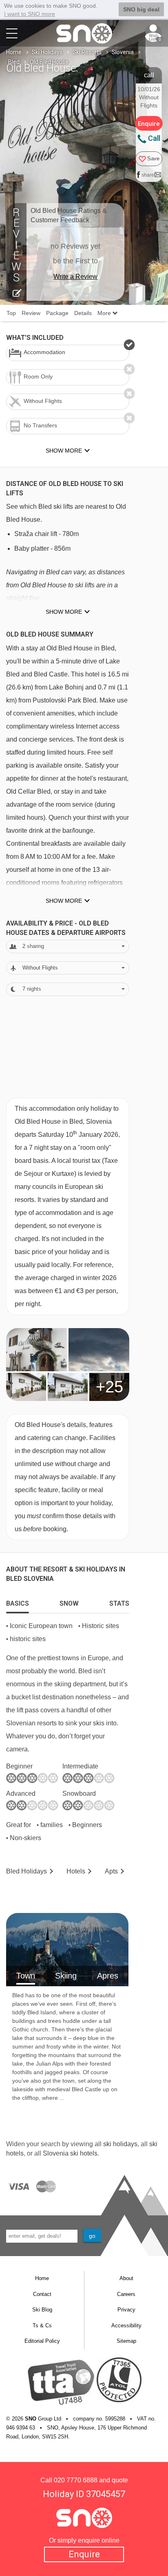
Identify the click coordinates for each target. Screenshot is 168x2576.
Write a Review (75, 277)
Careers (126, 2294)
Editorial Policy (42, 2341)
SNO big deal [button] (141, 9)
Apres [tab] (108, 1976)
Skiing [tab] (66, 1976)
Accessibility (126, 2325)
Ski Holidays (47, 52)
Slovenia (123, 52)
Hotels (76, 1871)
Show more (64, 612)
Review (31, 313)
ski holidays (120, 2144)
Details (83, 313)
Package (57, 313)
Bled (14, 62)
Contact (42, 2294)
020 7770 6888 (76, 2480)
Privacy (126, 2310)
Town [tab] (26, 1976)
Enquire (84, 2554)
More (105, 313)
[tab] (18, 1602)
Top (11, 313)
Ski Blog (42, 2310)
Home (14, 52)
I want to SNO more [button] (30, 14)
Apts (111, 1871)
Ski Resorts (87, 52)
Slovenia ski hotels (70, 2153)
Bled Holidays (27, 1871)
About (126, 2278)
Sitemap (126, 2341)
